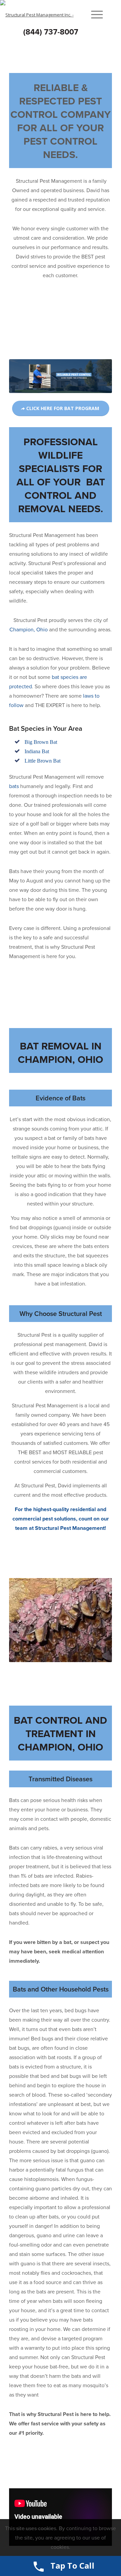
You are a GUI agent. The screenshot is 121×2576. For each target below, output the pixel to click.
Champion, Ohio (29, 630)
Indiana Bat (37, 751)
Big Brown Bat (41, 742)
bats (15, 786)
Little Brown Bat (43, 761)
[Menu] (94, 15)
